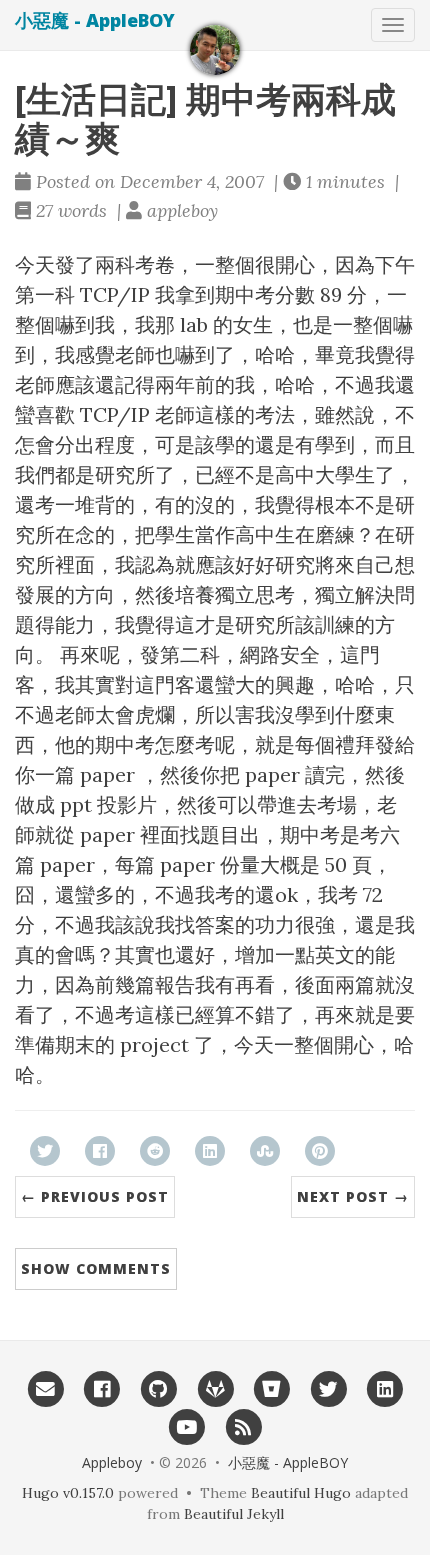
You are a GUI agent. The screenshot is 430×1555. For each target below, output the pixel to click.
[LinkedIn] (385, 1389)
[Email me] (45, 1389)
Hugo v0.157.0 (68, 1493)
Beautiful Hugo (301, 1493)
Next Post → (353, 1196)
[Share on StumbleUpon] (265, 1151)
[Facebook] (101, 1389)
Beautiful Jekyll (234, 1514)
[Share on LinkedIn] (210, 1151)
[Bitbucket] (271, 1389)
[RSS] (243, 1426)
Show (96, 1268)
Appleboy (112, 1462)
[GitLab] (215, 1389)
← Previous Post (95, 1196)
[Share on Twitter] (45, 1151)
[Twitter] (328, 1389)
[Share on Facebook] (100, 1151)
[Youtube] (186, 1426)
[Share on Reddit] (155, 1151)
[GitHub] (158, 1389)
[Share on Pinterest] (320, 1151)
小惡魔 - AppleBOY (95, 20)
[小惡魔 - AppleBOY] (215, 50)
